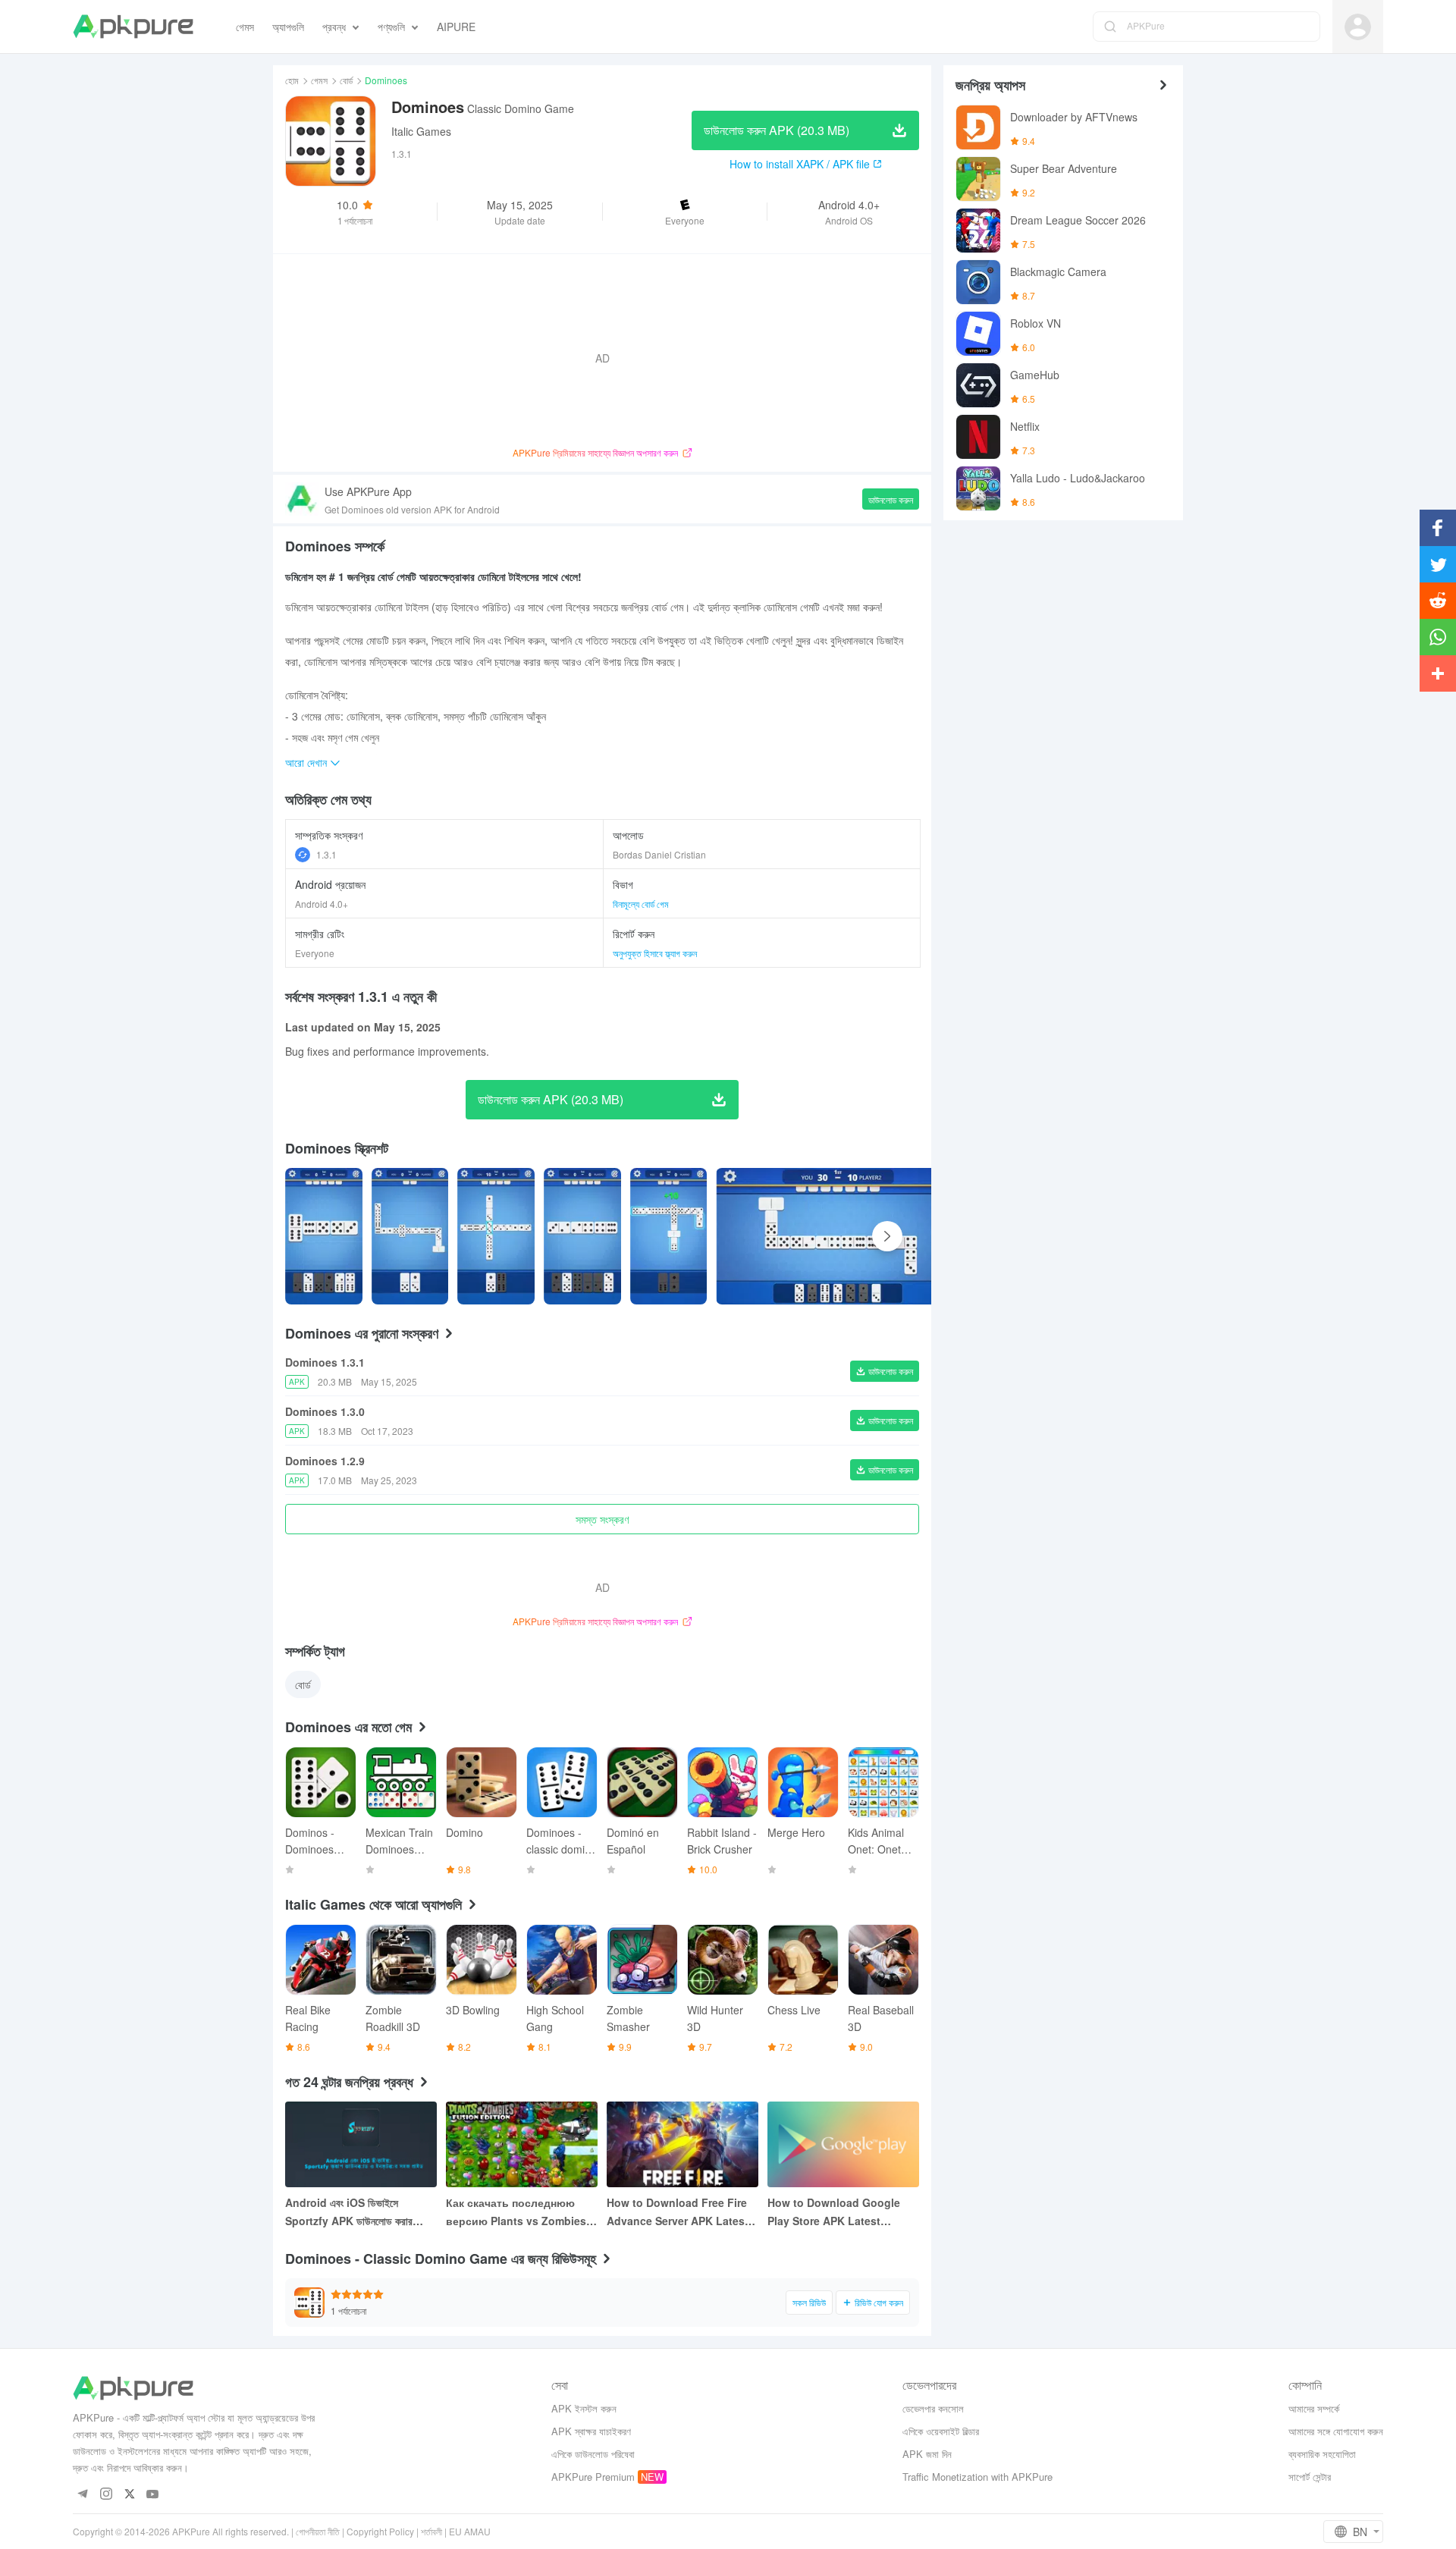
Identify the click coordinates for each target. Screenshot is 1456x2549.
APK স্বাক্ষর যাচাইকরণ (591, 2431)
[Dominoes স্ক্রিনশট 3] (582, 1236)
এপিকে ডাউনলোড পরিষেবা (593, 2454)
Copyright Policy (380, 2531)
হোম (292, 80)
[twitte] (129, 2495)
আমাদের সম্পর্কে (1314, 2408)
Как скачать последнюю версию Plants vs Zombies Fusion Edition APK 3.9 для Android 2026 (517, 2212)
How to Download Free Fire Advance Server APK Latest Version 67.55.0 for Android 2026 (678, 2212)
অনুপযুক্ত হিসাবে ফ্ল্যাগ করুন (655, 953)
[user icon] (1358, 27)
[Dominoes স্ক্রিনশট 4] (669, 1236)
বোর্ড (346, 80)
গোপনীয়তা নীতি (318, 2531)
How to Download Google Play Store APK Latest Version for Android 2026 (834, 2212)
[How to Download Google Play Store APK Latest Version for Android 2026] (843, 2144)
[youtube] (153, 2495)
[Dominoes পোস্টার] (324, 1236)
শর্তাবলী (431, 2531)
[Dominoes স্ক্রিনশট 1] (410, 1236)
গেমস (319, 80)
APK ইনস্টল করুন (584, 2408)
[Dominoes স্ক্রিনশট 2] (496, 1236)
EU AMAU (470, 2531)
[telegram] (82, 2495)
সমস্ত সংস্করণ (602, 1519)
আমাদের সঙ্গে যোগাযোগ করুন (1336, 2431)
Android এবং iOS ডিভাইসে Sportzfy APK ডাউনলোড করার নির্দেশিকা (349, 2212)
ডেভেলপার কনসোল (933, 2408)
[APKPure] (133, 27)
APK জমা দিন (927, 2454)
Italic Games (421, 131)
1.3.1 (326, 854)
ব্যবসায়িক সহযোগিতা (1322, 2454)
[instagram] (106, 2495)
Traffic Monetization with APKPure (977, 2477)
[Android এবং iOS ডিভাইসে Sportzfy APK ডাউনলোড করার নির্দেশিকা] (361, 2144)
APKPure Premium (593, 2477)
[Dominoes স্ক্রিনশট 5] (837, 1236)
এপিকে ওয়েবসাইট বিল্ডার (941, 2431)
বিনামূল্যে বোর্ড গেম (641, 904)
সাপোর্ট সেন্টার (1310, 2477)
